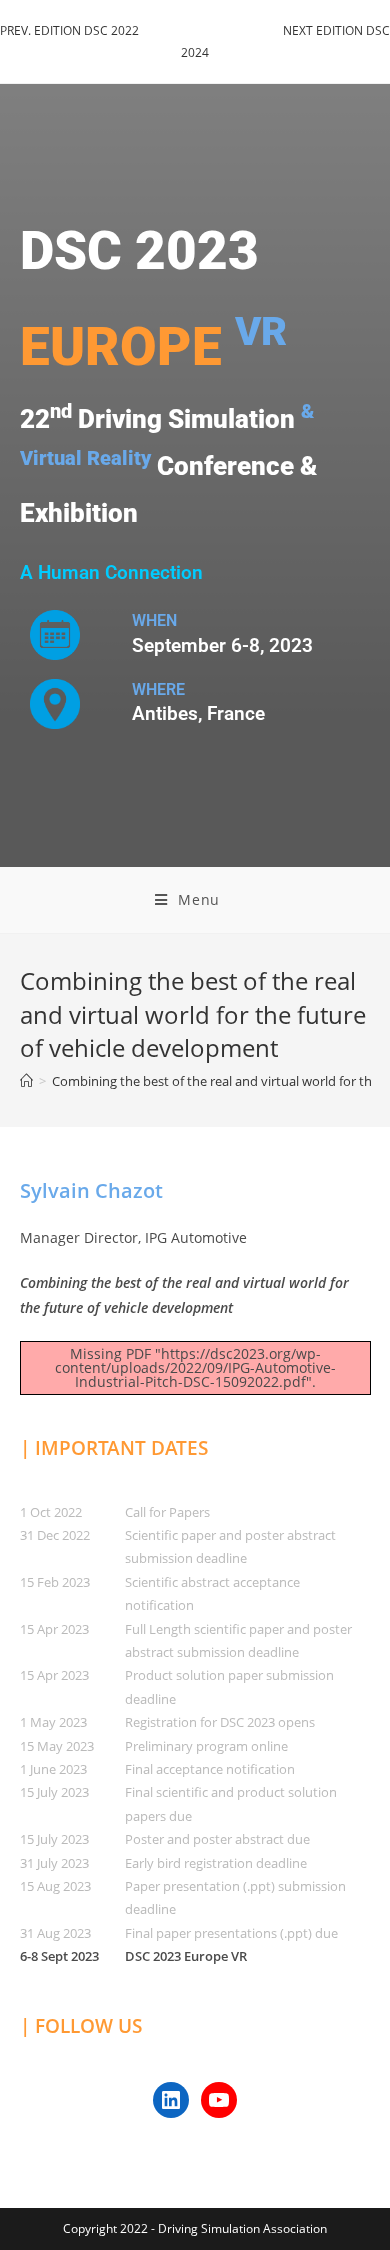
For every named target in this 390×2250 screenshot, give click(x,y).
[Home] (26, 1081)
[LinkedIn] (171, 2100)
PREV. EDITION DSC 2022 (69, 30)
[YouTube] (219, 2100)
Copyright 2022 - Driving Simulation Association (195, 2228)
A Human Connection (111, 573)
